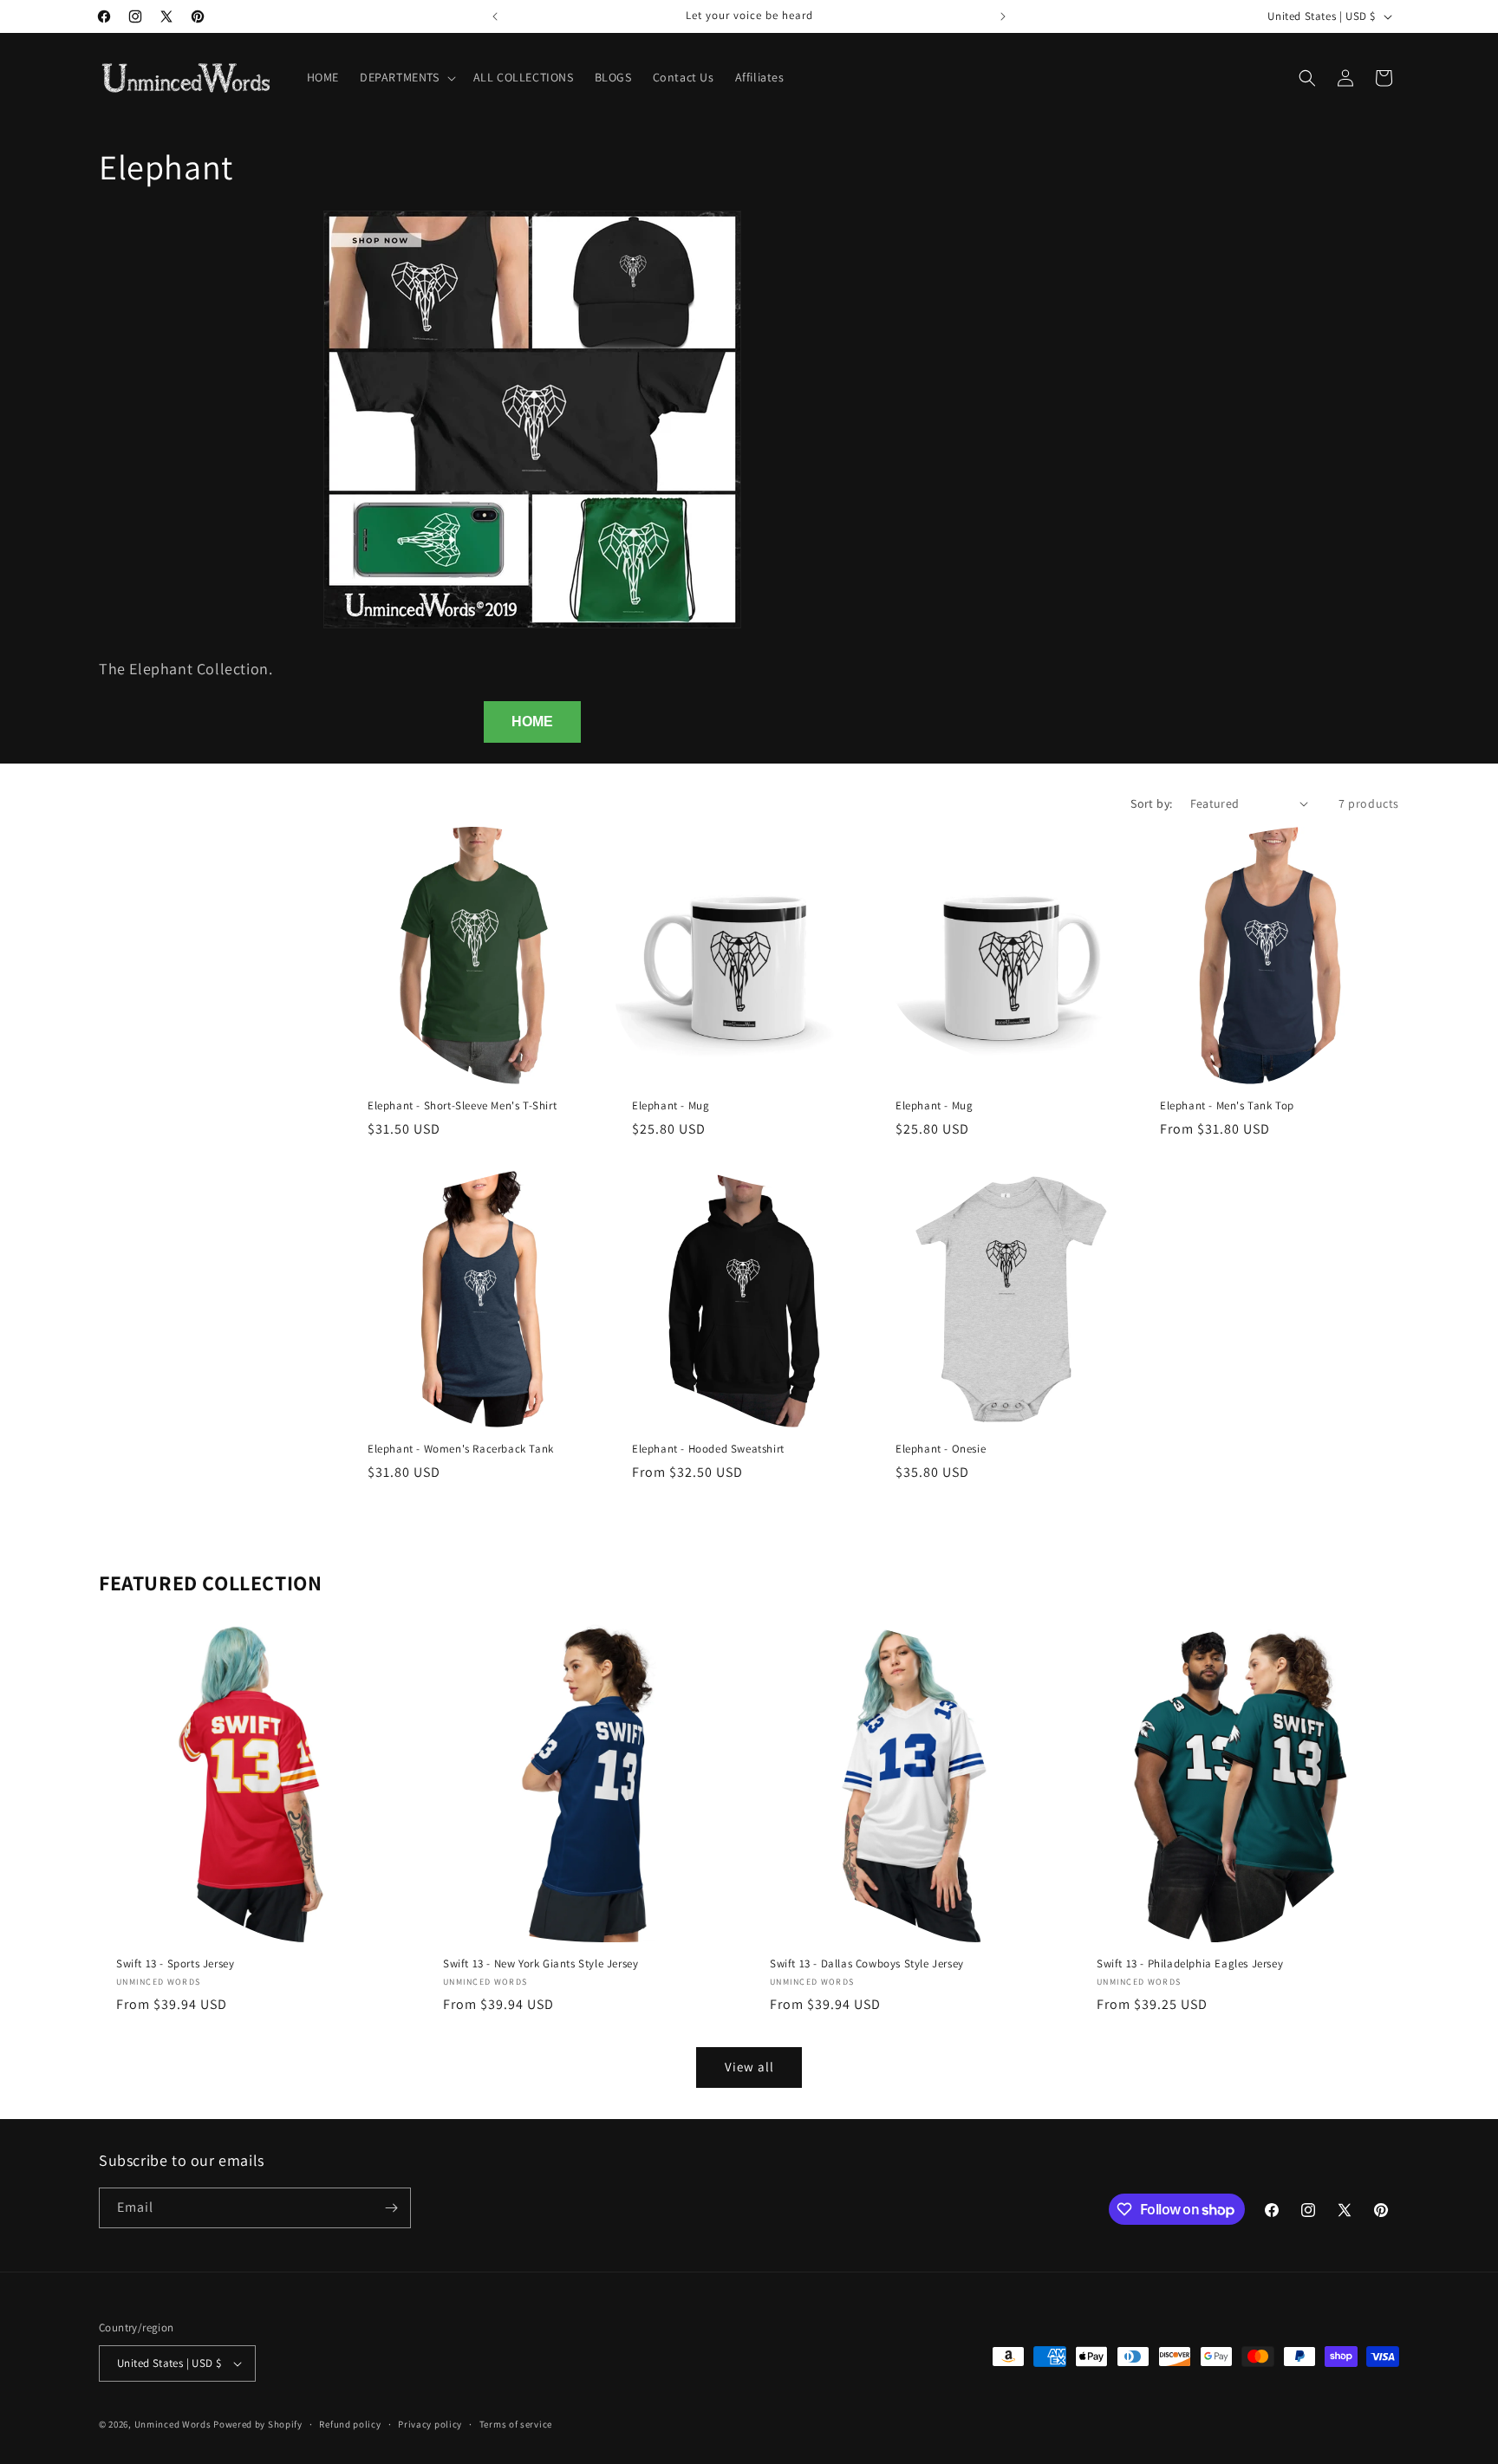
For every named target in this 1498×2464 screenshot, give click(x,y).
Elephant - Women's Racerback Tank (461, 1449)
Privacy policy (430, 2424)
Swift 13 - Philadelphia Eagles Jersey (1190, 1964)
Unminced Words (173, 2424)
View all (749, 2067)
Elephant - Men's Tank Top (1227, 1105)
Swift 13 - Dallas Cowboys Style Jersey (867, 1964)
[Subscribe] (391, 2208)
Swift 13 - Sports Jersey (175, 1964)
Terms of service (516, 2424)
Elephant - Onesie (941, 1449)
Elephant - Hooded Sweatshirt (708, 1449)
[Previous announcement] (495, 16)
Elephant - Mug (671, 1105)
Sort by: (1151, 803)
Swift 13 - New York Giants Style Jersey (541, 1964)
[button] (406, 77)
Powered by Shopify (258, 2424)
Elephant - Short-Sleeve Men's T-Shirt (462, 1105)
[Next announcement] (1003, 16)
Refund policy (350, 2424)
